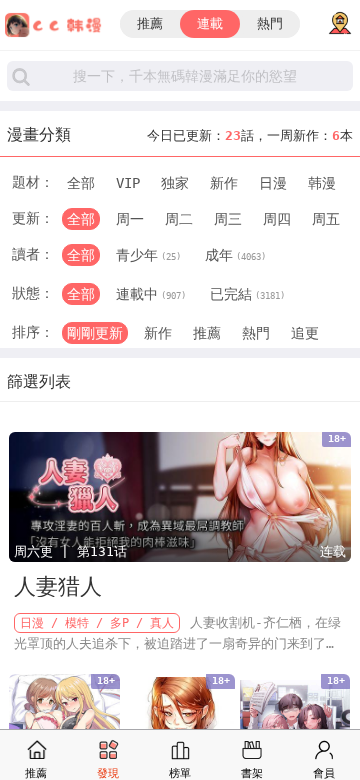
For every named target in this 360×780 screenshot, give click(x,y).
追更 (305, 333)
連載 (210, 23)
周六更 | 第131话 (70, 551)
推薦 (150, 23)
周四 (277, 219)
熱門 (270, 23)
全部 (81, 183)
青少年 (148, 255)
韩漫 (322, 183)
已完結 (247, 294)
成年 (235, 255)
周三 (228, 219)
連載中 (151, 294)
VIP (128, 183)
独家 (175, 183)
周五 (326, 219)
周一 (130, 219)
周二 (179, 219)
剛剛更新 (95, 333)
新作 (224, 183)
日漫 (273, 183)
